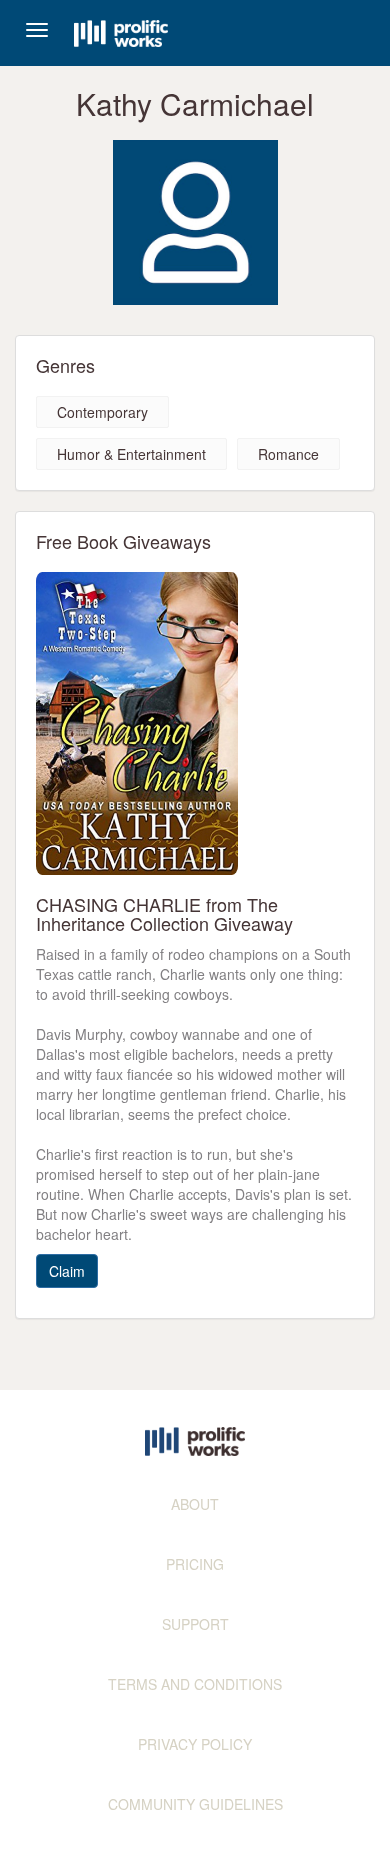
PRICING (195, 1564)
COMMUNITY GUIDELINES (195, 1804)
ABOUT (195, 1504)
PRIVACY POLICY (195, 1744)
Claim (67, 1271)
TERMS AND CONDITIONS (195, 1684)
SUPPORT (195, 1624)
